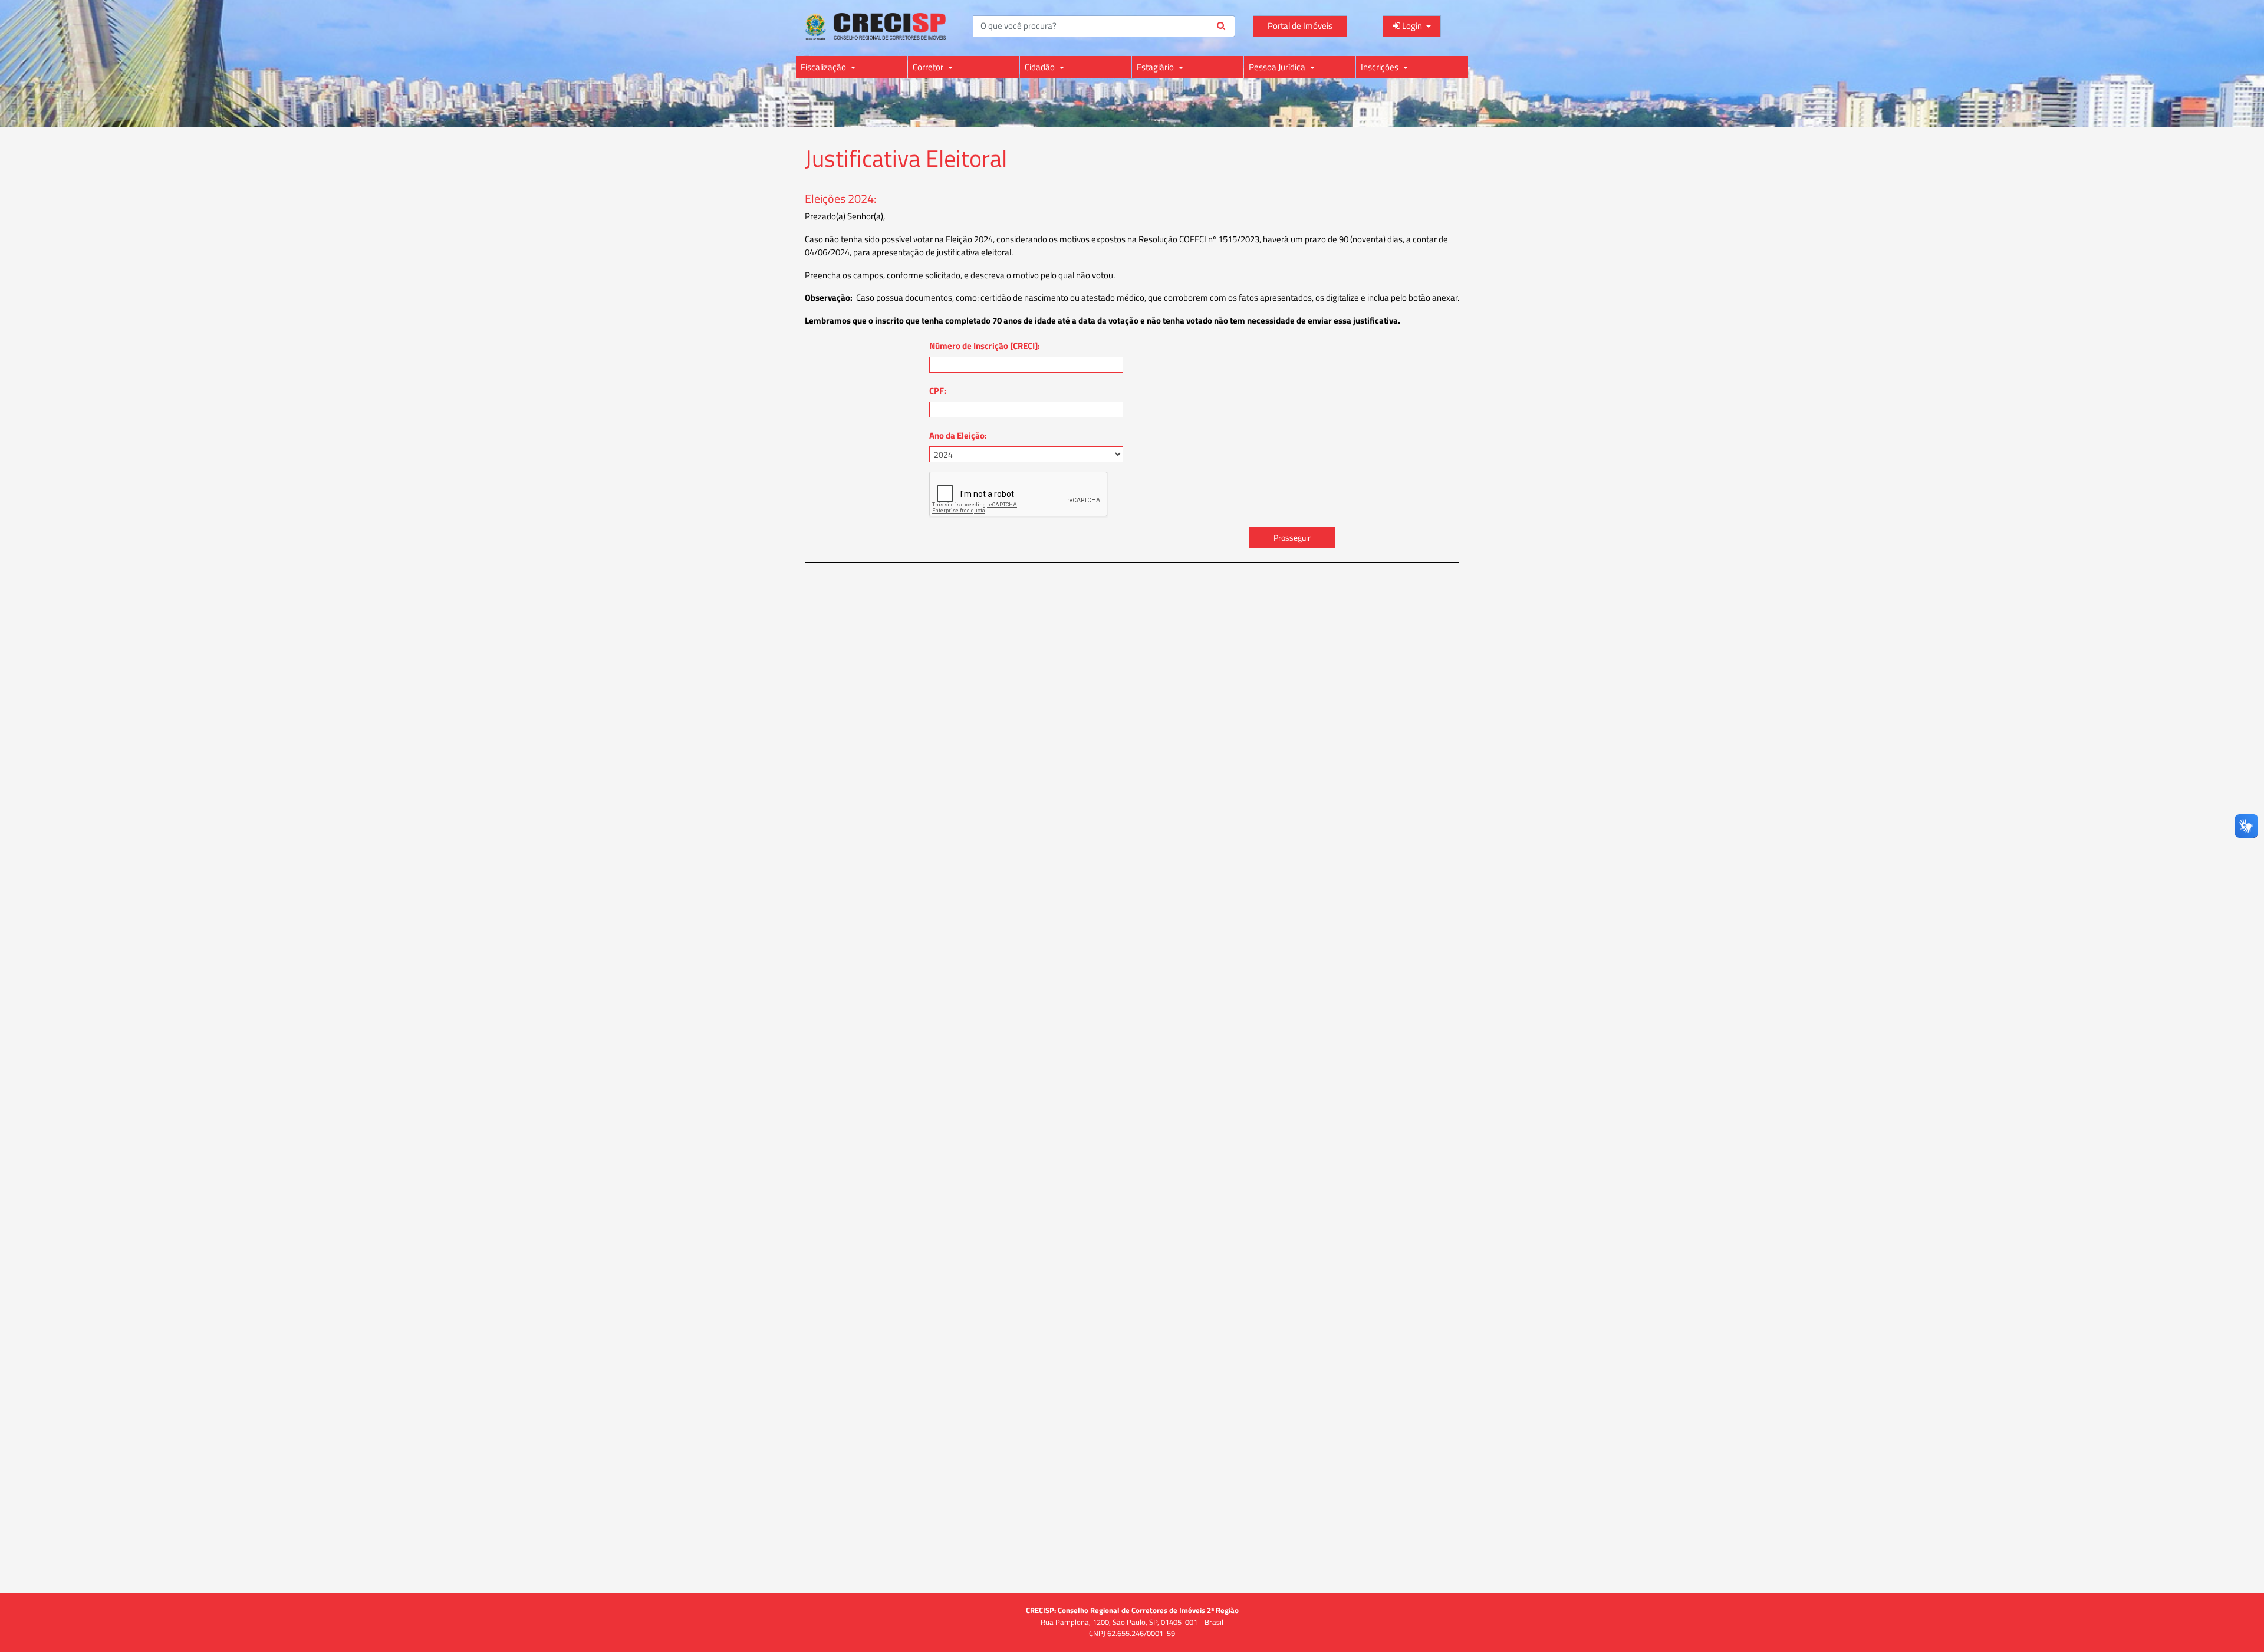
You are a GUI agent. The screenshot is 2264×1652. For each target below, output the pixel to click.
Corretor (929, 67)
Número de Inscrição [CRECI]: (985, 346)
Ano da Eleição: (958, 435)
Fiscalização (824, 67)
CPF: (938, 391)
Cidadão (1041, 67)
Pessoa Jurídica (1278, 67)
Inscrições (1381, 67)
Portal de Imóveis (1300, 26)
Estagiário (1156, 67)
